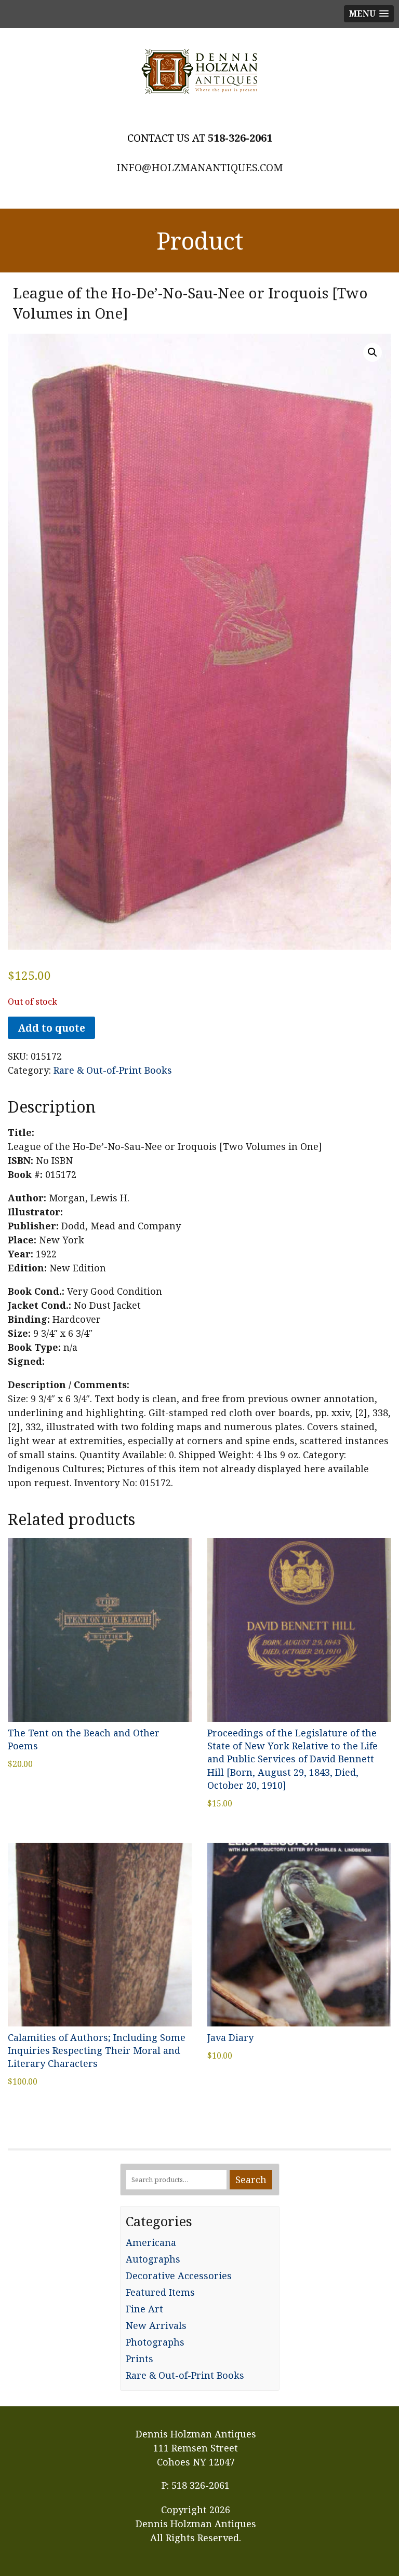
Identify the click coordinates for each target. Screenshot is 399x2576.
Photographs (155, 2342)
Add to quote (51, 1028)
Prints (139, 2359)
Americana (151, 2242)
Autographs (153, 2259)
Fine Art (144, 2309)
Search (251, 2180)
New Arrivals (156, 2325)
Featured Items (160, 2292)
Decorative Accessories (179, 2276)
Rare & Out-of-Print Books (113, 1070)
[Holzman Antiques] (199, 72)
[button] (373, 352)
